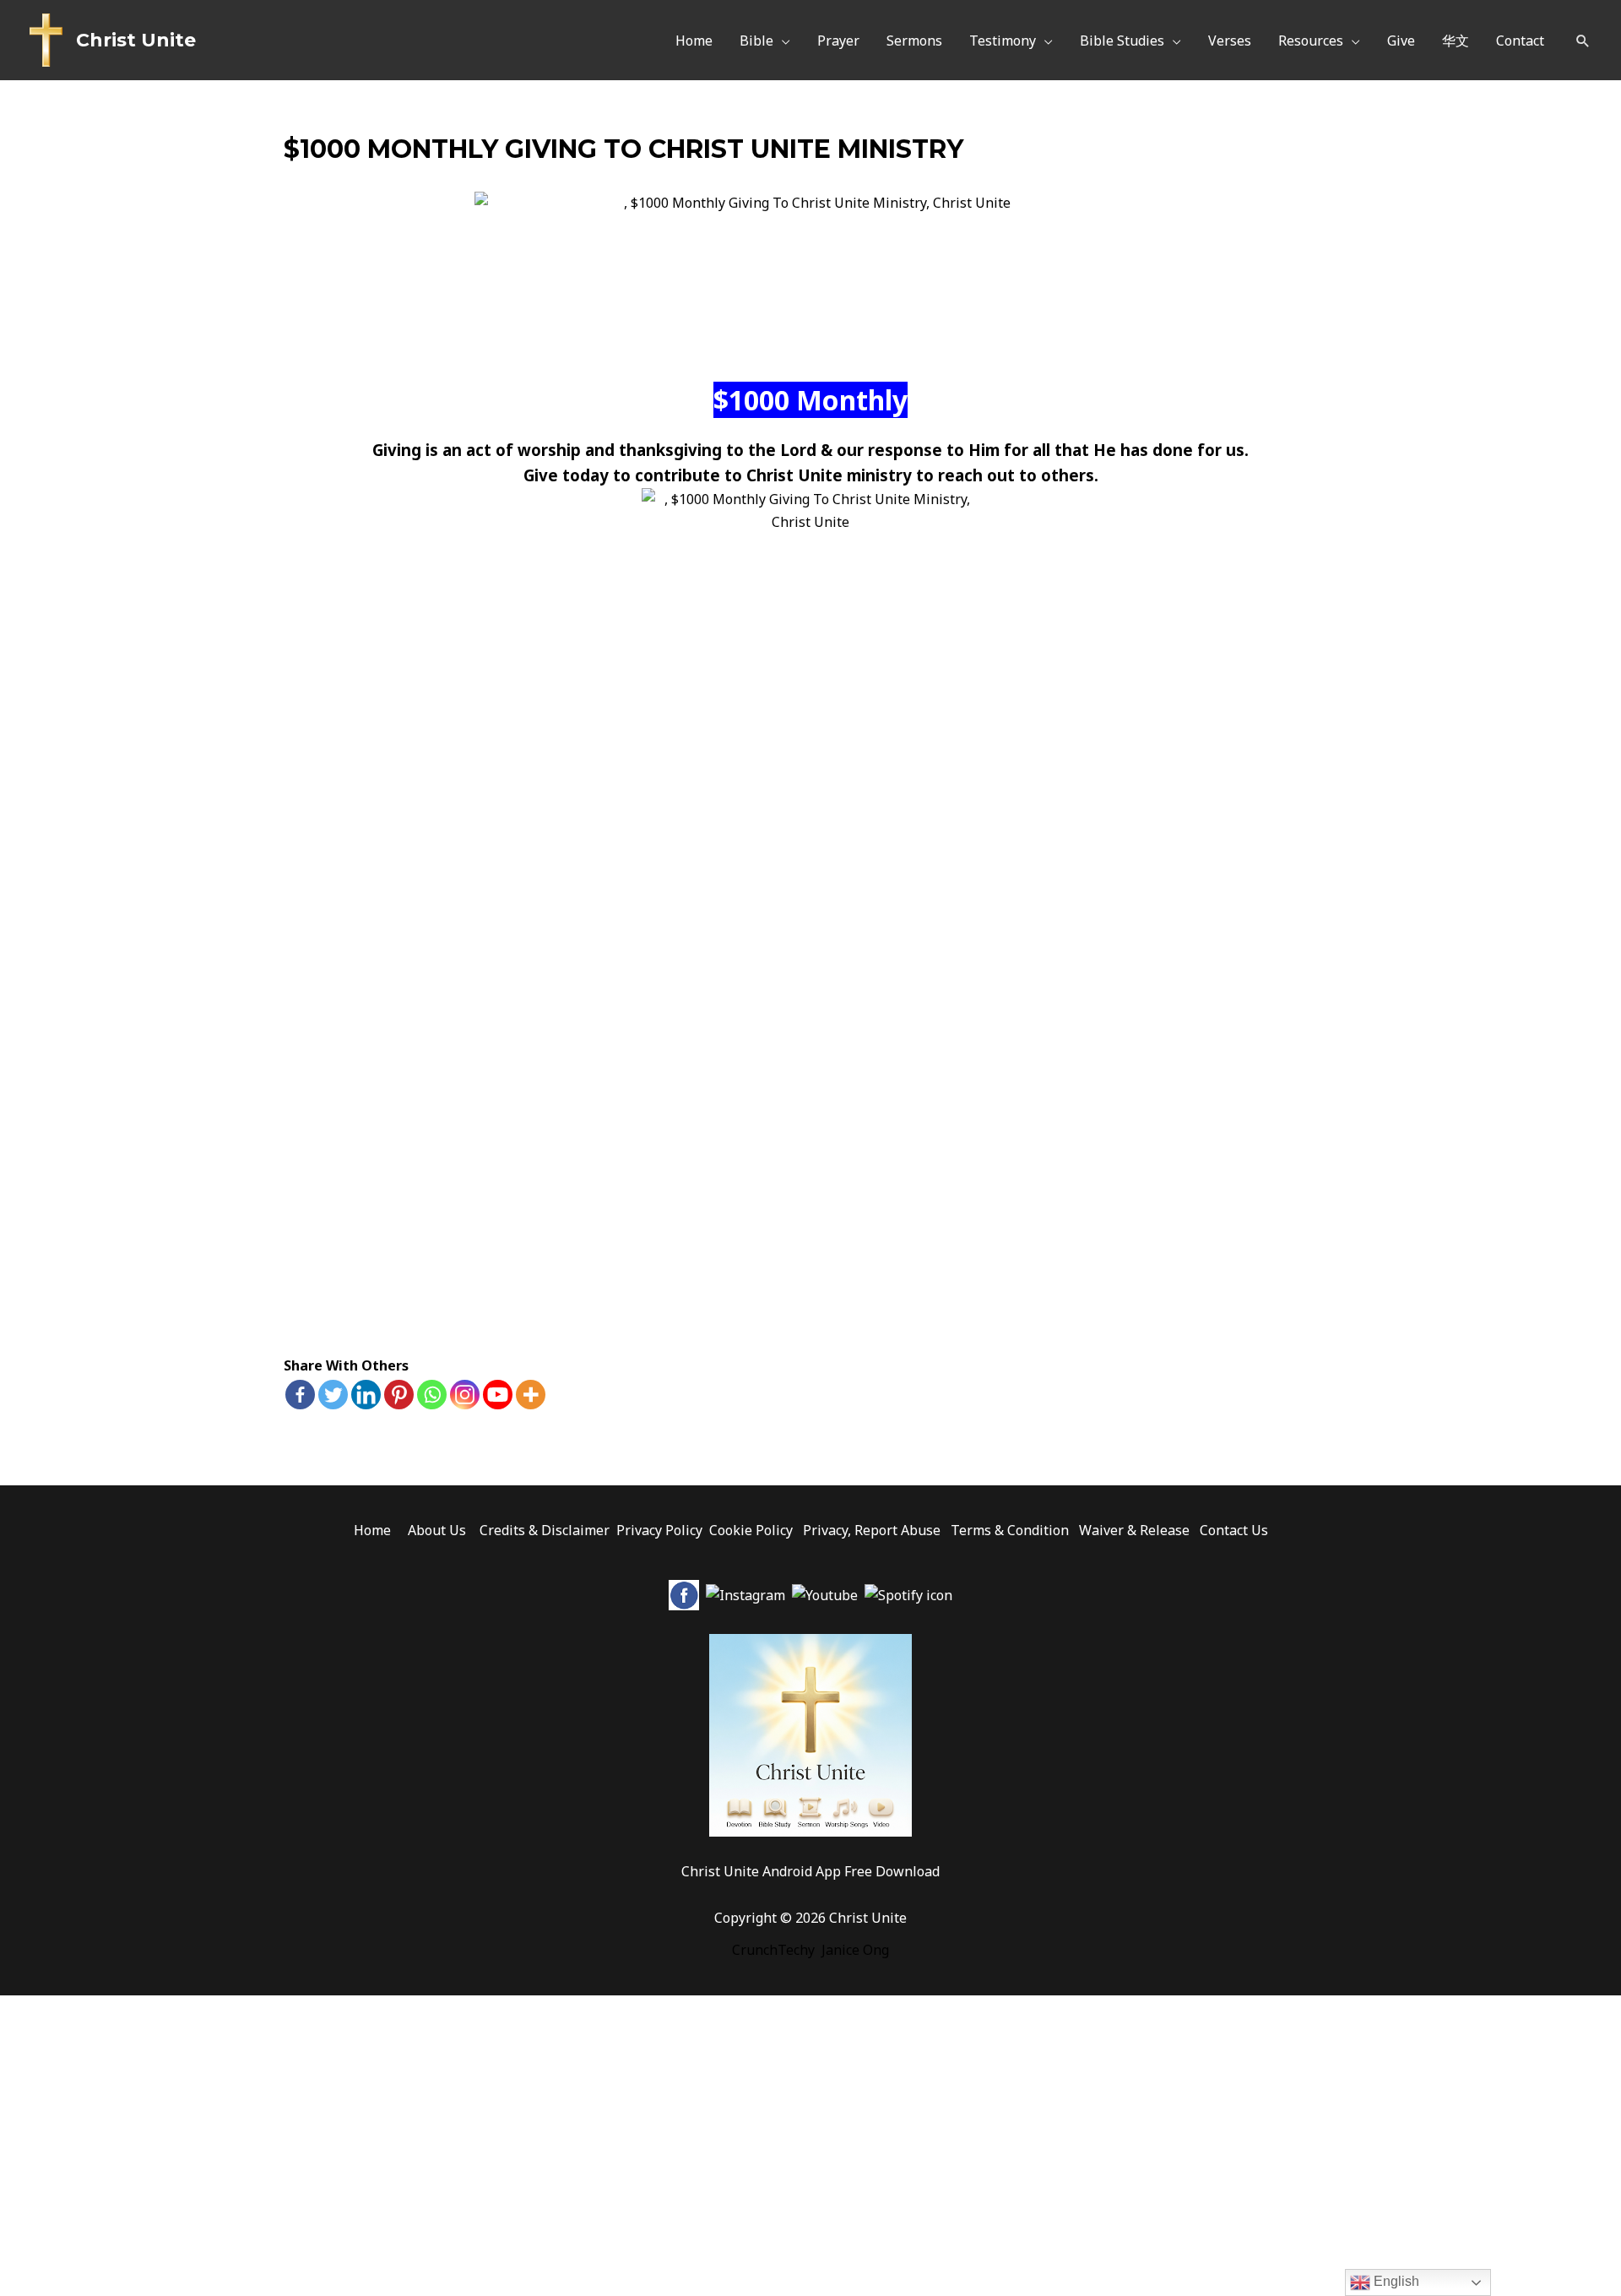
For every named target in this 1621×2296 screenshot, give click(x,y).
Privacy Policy (659, 1530)
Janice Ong (855, 1950)
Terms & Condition (1010, 1530)
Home (372, 1530)
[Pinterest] (399, 1395)
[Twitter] (333, 1395)
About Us (437, 1530)
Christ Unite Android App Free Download (810, 1871)
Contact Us (1234, 1530)
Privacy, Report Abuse (873, 1530)
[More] (531, 1395)
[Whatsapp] (432, 1395)
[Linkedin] (366, 1395)
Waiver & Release (1134, 1530)
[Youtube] (498, 1395)
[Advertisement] (810, 1214)
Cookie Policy (751, 1530)
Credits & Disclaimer (545, 1530)
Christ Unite (136, 40)
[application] (782, 41)
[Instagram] (465, 1395)
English (1395, 2281)
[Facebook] (300, 1395)
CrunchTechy (773, 1950)
